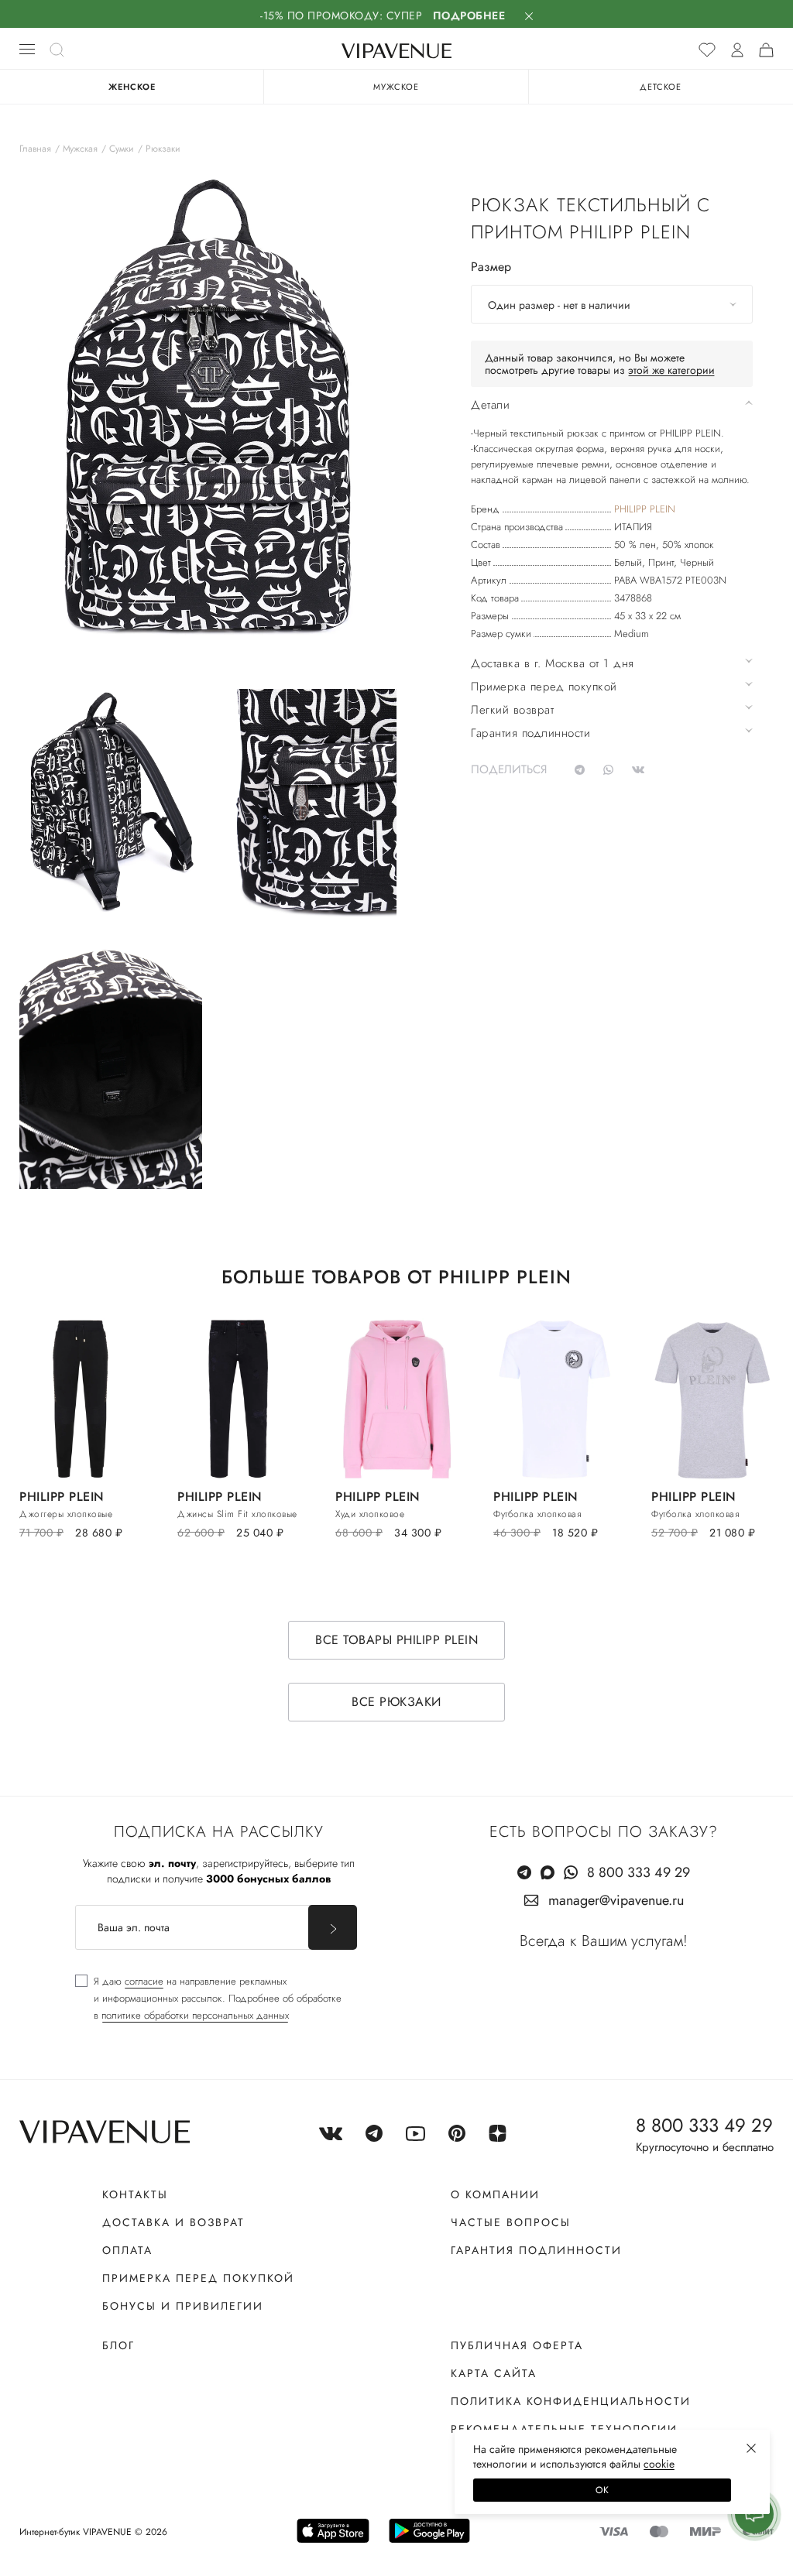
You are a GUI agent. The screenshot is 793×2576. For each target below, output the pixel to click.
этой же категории (671, 370)
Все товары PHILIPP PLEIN (396, 1640)
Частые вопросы (511, 2222)
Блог (118, 2345)
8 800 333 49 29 (639, 1872)
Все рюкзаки (396, 1702)
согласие (144, 1981)
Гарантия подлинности (536, 2250)
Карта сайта (494, 2373)
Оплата (127, 2250)
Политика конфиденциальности (571, 2401)
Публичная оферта (517, 2345)
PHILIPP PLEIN (645, 509)
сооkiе (659, 2464)
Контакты (135, 2194)
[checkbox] (208, 1999)
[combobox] (612, 304)
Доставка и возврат (173, 2222)
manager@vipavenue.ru (616, 1900)
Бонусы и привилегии (183, 2306)
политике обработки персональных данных (195, 2015)
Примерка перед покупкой (198, 2278)
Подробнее (469, 15)
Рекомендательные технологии (564, 2429)
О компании (495, 2194)
